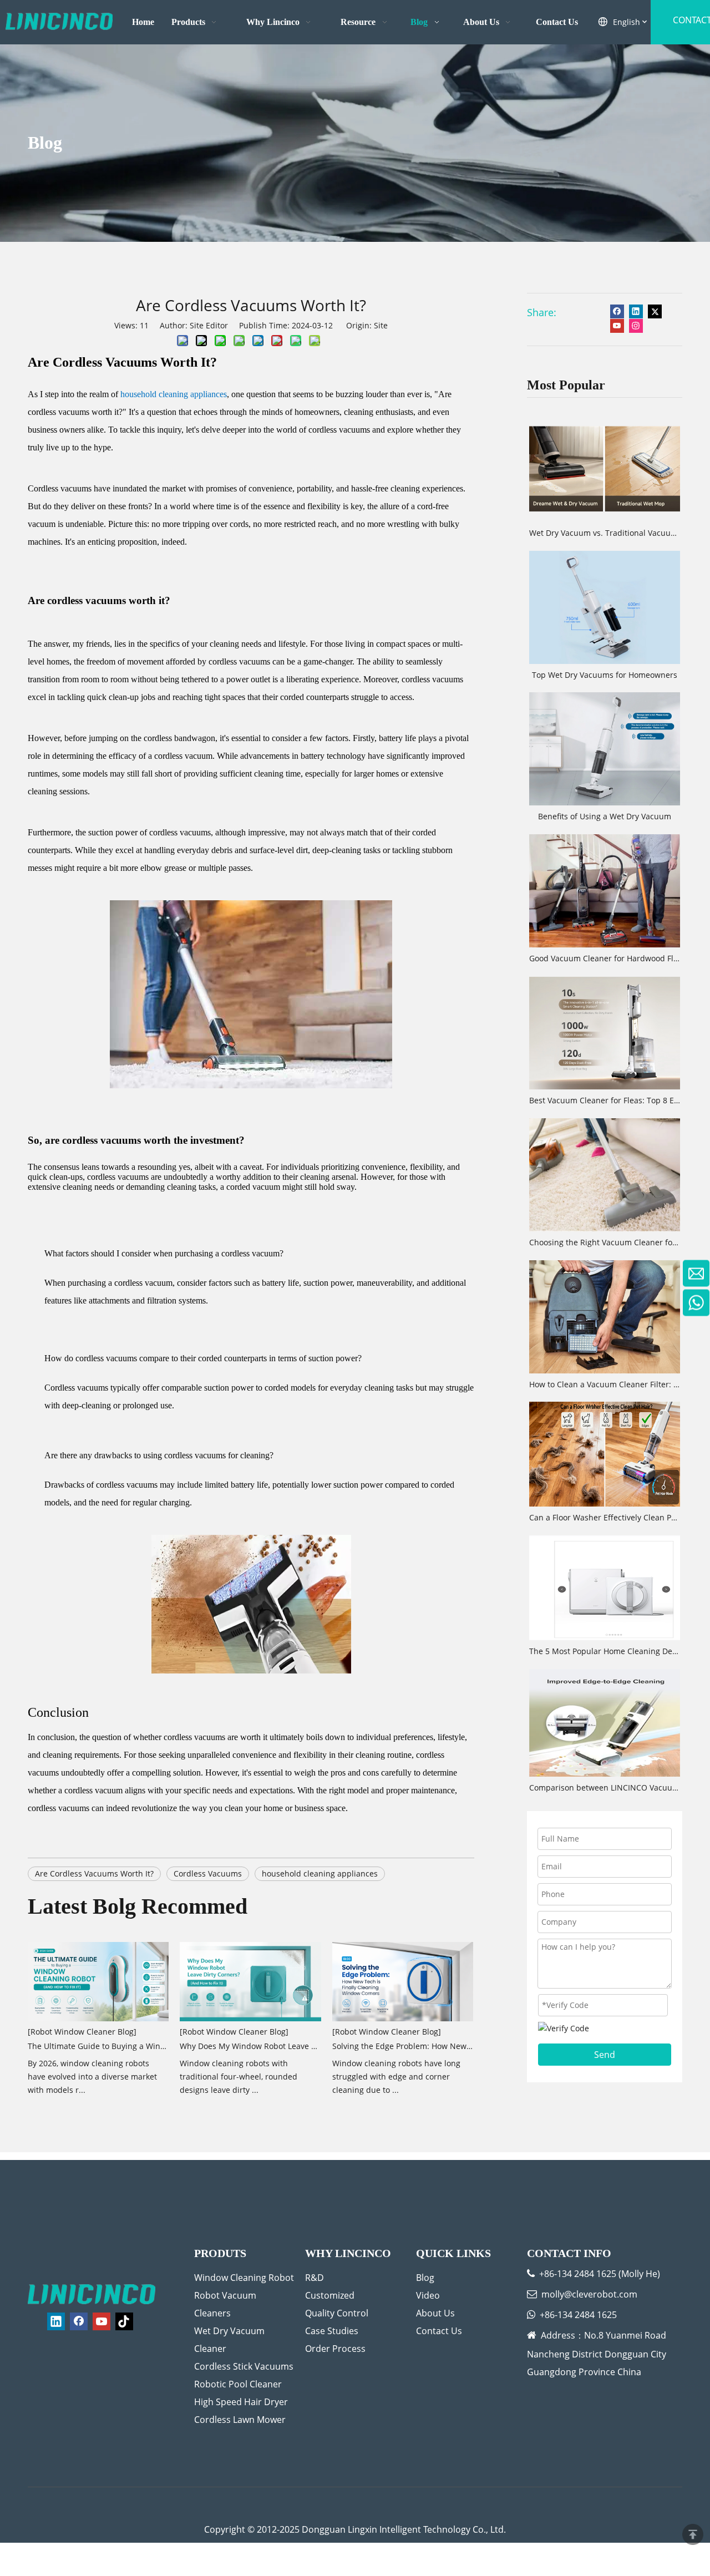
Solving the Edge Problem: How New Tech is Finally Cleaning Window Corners (403, 2046)
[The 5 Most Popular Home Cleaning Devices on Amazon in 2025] (605, 1588)
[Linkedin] (636, 311)
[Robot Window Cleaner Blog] (82, 2032)
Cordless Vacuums (208, 1873)
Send (605, 2055)
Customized (330, 2295)
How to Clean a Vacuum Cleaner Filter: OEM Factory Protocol (605, 1384)
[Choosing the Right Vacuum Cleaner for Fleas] (605, 1175)
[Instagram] (636, 326)
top (693, 2534)
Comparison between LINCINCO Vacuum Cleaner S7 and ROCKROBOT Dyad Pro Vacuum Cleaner (605, 1788)
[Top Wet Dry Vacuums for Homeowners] (605, 607)
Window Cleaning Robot (244, 2278)
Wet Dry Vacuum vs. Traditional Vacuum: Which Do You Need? (605, 533)
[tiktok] (124, 2321)
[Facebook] (617, 311)
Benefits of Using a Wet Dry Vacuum (605, 816)
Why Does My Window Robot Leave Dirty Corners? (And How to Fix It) (250, 2046)
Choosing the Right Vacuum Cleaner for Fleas (605, 1242)
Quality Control (337, 2313)
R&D (315, 2278)
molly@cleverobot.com (589, 2294)
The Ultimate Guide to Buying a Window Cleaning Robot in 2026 (98, 2046)
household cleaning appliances (320, 1873)
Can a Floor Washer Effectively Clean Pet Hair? (605, 1517)
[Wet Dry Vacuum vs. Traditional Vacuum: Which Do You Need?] (605, 465)
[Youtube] (617, 326)
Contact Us (439, 2331)
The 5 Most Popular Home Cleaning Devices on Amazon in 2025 (605, 1651)
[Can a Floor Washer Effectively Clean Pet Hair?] (605, 1454)
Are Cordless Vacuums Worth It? (94, 1873)
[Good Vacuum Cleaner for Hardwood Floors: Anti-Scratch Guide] (605, 891)
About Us (435, 2313)
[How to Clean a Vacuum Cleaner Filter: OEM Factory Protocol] (605, 1317)
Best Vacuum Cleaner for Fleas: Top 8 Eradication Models (605, 1100)
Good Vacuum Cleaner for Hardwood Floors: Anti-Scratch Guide (605, 958)
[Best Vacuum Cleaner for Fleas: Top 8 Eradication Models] (605, 1033)
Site (381, 325)
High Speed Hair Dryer (241, 2402)
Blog (425, 2278)
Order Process (335, 2349)
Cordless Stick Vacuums (244, 2366)
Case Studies (332, 2331)
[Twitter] (655, 311)
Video (428, 2295)
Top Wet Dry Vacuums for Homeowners (605, 675)
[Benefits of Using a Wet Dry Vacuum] (605, 749)
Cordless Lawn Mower (240, 2420)
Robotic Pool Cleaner (238, 2384)
